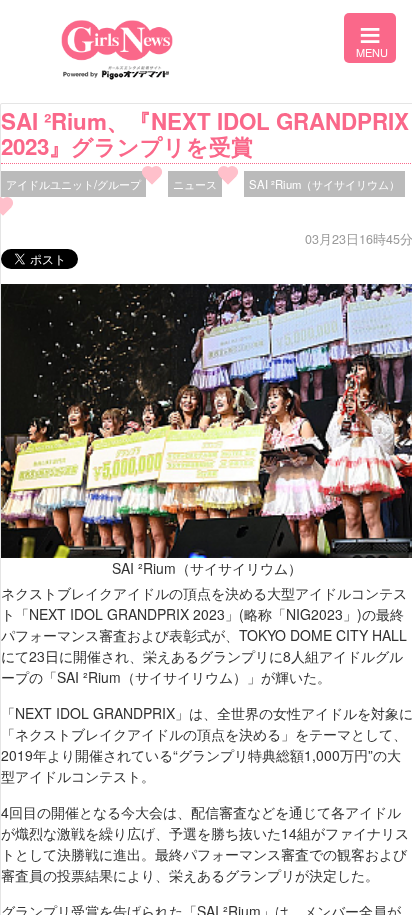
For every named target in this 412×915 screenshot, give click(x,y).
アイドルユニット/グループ (73, 184)
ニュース (195, 184)
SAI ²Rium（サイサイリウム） (324, 184)
